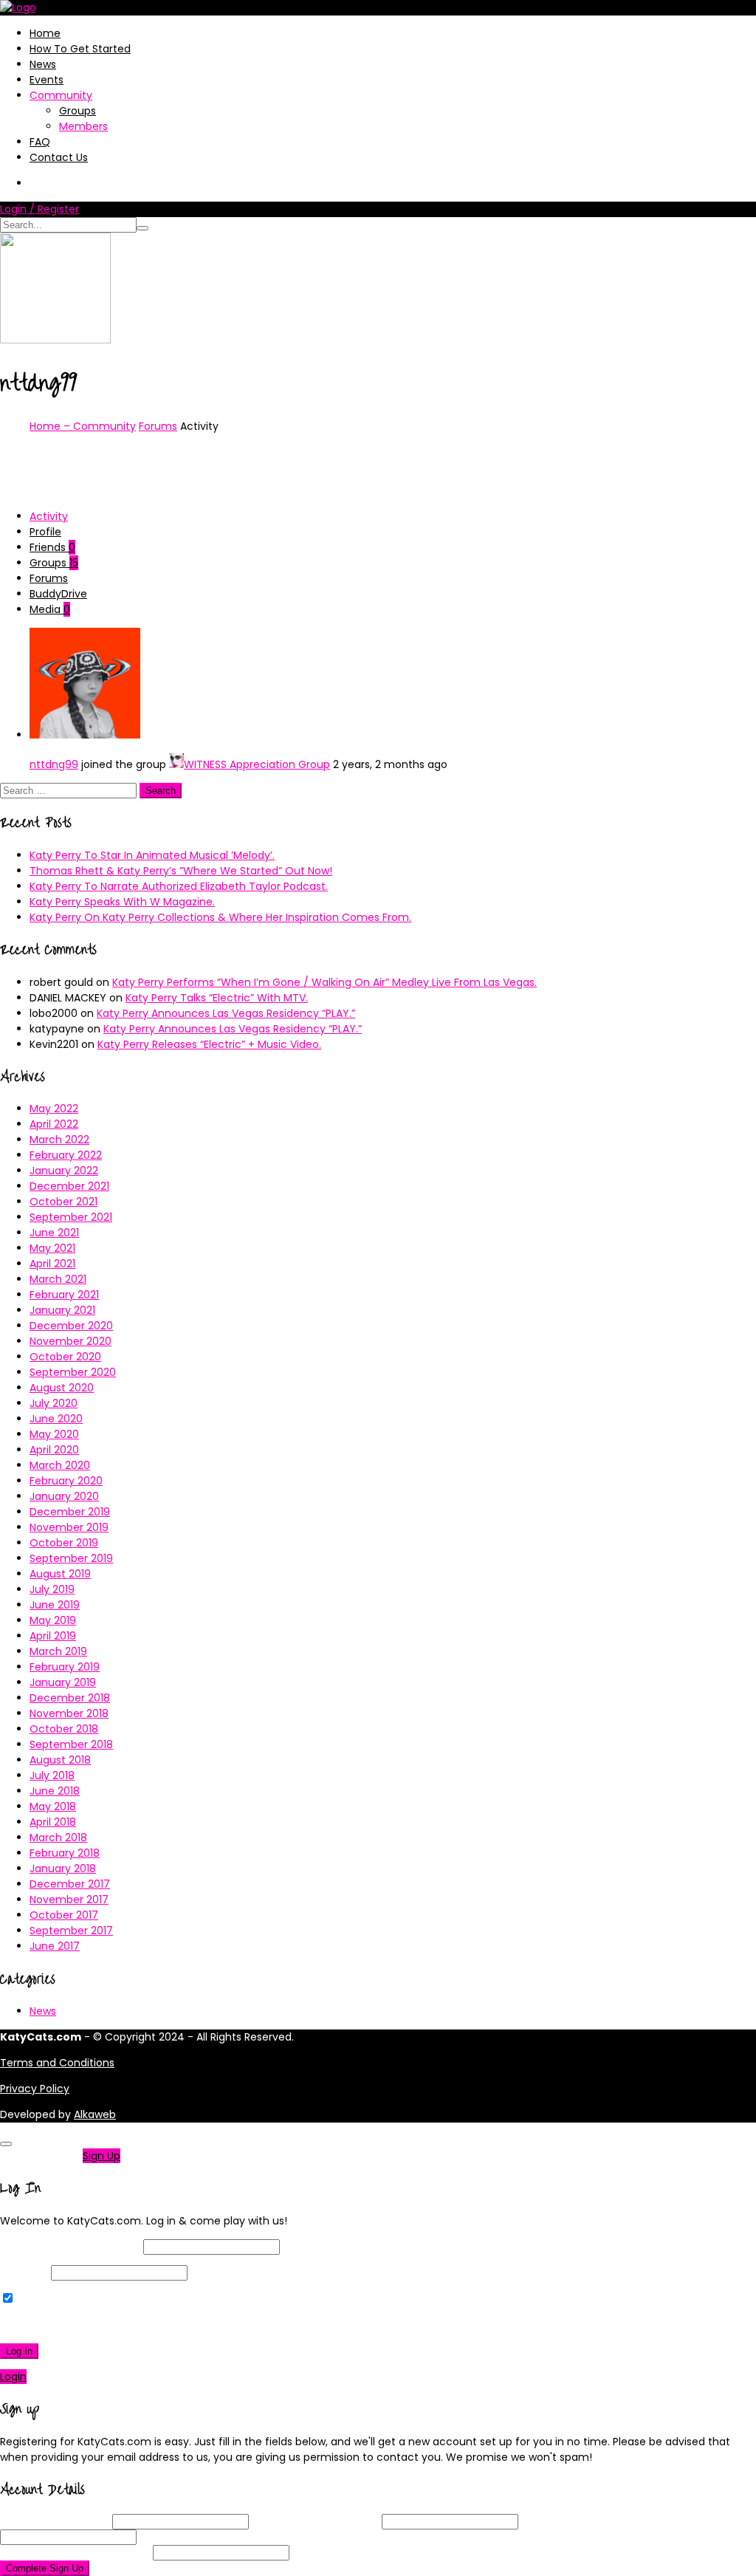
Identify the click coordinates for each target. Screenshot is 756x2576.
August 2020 (62, 1388)
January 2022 (64, 1171)
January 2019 (63, 1682)
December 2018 (70, 1698)
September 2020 (73, 1372)
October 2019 (64, 1543)
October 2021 (63, 1202)
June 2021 (54, 1233)
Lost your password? (58, 2325)
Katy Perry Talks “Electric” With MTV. (217, 998)
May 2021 (52, 1248)
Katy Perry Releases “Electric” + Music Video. (209, 1044)
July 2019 (52, 1589)
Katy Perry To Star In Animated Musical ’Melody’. (152, 855)
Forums (158, 426)
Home (45, 33)
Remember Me (55, 2299)
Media (50, 609)
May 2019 (53, 1620)
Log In (19, 2351)
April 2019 (53, 1636)
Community (61, 95)
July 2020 (54, 1403)
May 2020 (54, 1434)
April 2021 (52, 1264)
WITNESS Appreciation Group (257, 764)
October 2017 (64, 1915)
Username (55, 2521)
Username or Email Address (70, 2247)
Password (24, 2272)
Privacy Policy (35, 2089)
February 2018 (65, 1853)
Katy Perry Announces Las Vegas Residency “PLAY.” (226, 1013)
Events (47, 80)
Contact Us (59, 157)
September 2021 (71, 1217)
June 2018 (55, 1791)
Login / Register (39, 209)
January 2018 (63, 1868)
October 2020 (65, 1357)
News (43, 64)
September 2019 (71, 1558)
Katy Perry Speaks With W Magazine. (122, 902)
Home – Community (83, 426)
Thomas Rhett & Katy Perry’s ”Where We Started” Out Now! (181, 871)
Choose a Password (599, 2521)
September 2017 (71, 1931)
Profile (45, 532)
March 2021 (58, 1279)
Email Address (315, 2521)
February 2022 (66, 1155)
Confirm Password (75, 2552)
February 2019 (65, 1667)
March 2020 (60, 1465)
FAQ (40, 142)
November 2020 (71, 1341)
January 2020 (64, 1496)
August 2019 (60, 1574)
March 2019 (58, 1651)
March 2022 (59, 1140)
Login (13, 2377)
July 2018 (52, 1775)
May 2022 (54, 1109)
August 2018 (60, 1760)
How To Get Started (80, 49)
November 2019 (69, 1527)
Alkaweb (95, 2114)
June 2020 (56, 1419)
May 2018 (53, 1806)
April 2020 (54, 1450)
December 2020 (71, 1326)
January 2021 (62, 1310)
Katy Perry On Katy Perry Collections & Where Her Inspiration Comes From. (220, 917)
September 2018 (71, 1744)
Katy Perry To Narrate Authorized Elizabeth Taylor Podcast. (179, 886)
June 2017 (55, 1946)
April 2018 (53, 1822)
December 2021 (69, 1186)
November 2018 (69, 1713)
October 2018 (64, 1729)
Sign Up (102, 2156)
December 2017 (70, 1884)
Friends (52, 547)
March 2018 (58, 1837)
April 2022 (54, 1124)
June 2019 (55, 1605)
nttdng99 (54, 764)
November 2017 (69, 1900)
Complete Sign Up (45, 2568)
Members (83, 126)
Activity (49, 516)
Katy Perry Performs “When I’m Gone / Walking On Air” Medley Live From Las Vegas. (324, 982)
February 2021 (64, 1295)
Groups (78, 111)
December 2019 (70, 1512)
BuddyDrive (58, 594)
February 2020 (66, 1481)
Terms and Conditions (57, 2063)
